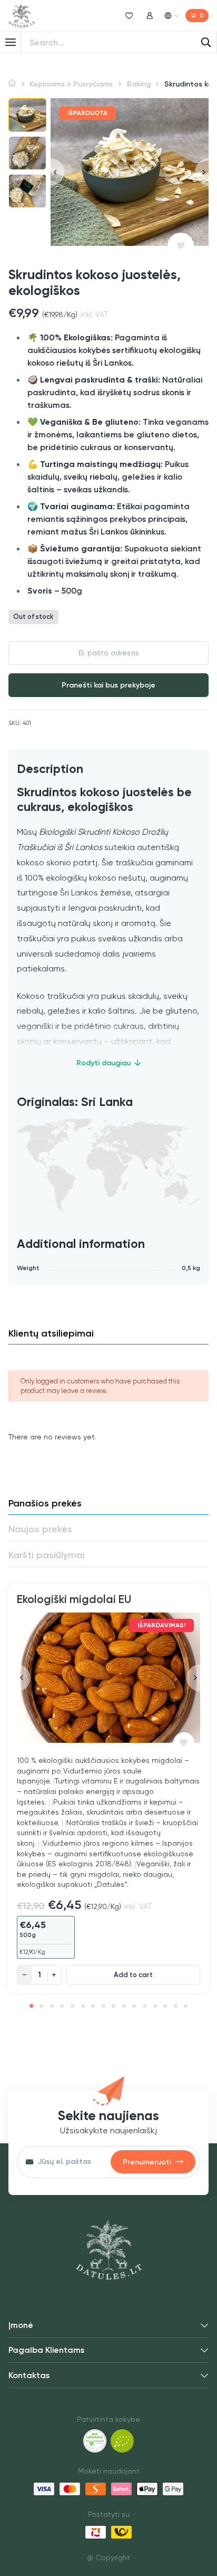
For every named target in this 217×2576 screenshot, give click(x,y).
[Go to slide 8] (103, 2006)
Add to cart (133, 1974)
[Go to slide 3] (52, 2006)
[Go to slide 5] (72, 2006)
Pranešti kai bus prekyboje (108, 685)
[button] (27, 115)
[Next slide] (202, 172)
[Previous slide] (57, 172)
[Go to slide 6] (83, 2006)
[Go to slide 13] (155, 2006)
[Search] (206, 42)
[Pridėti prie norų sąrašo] (181, 246)
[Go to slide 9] (114, 2006)
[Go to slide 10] (124, 2006)
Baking (139, 84)
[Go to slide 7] (93, 2006)
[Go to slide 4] (62, 2006)
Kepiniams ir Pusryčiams (71, 84)
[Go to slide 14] (165, 2006)
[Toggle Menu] (11, 42)
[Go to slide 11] (134, 2006)
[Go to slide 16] (186, 2006)
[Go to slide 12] (145, 2006)
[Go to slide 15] (176, 2006)
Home (12, 83)
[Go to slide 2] (41, 2006)
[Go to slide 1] (31, 2006)
